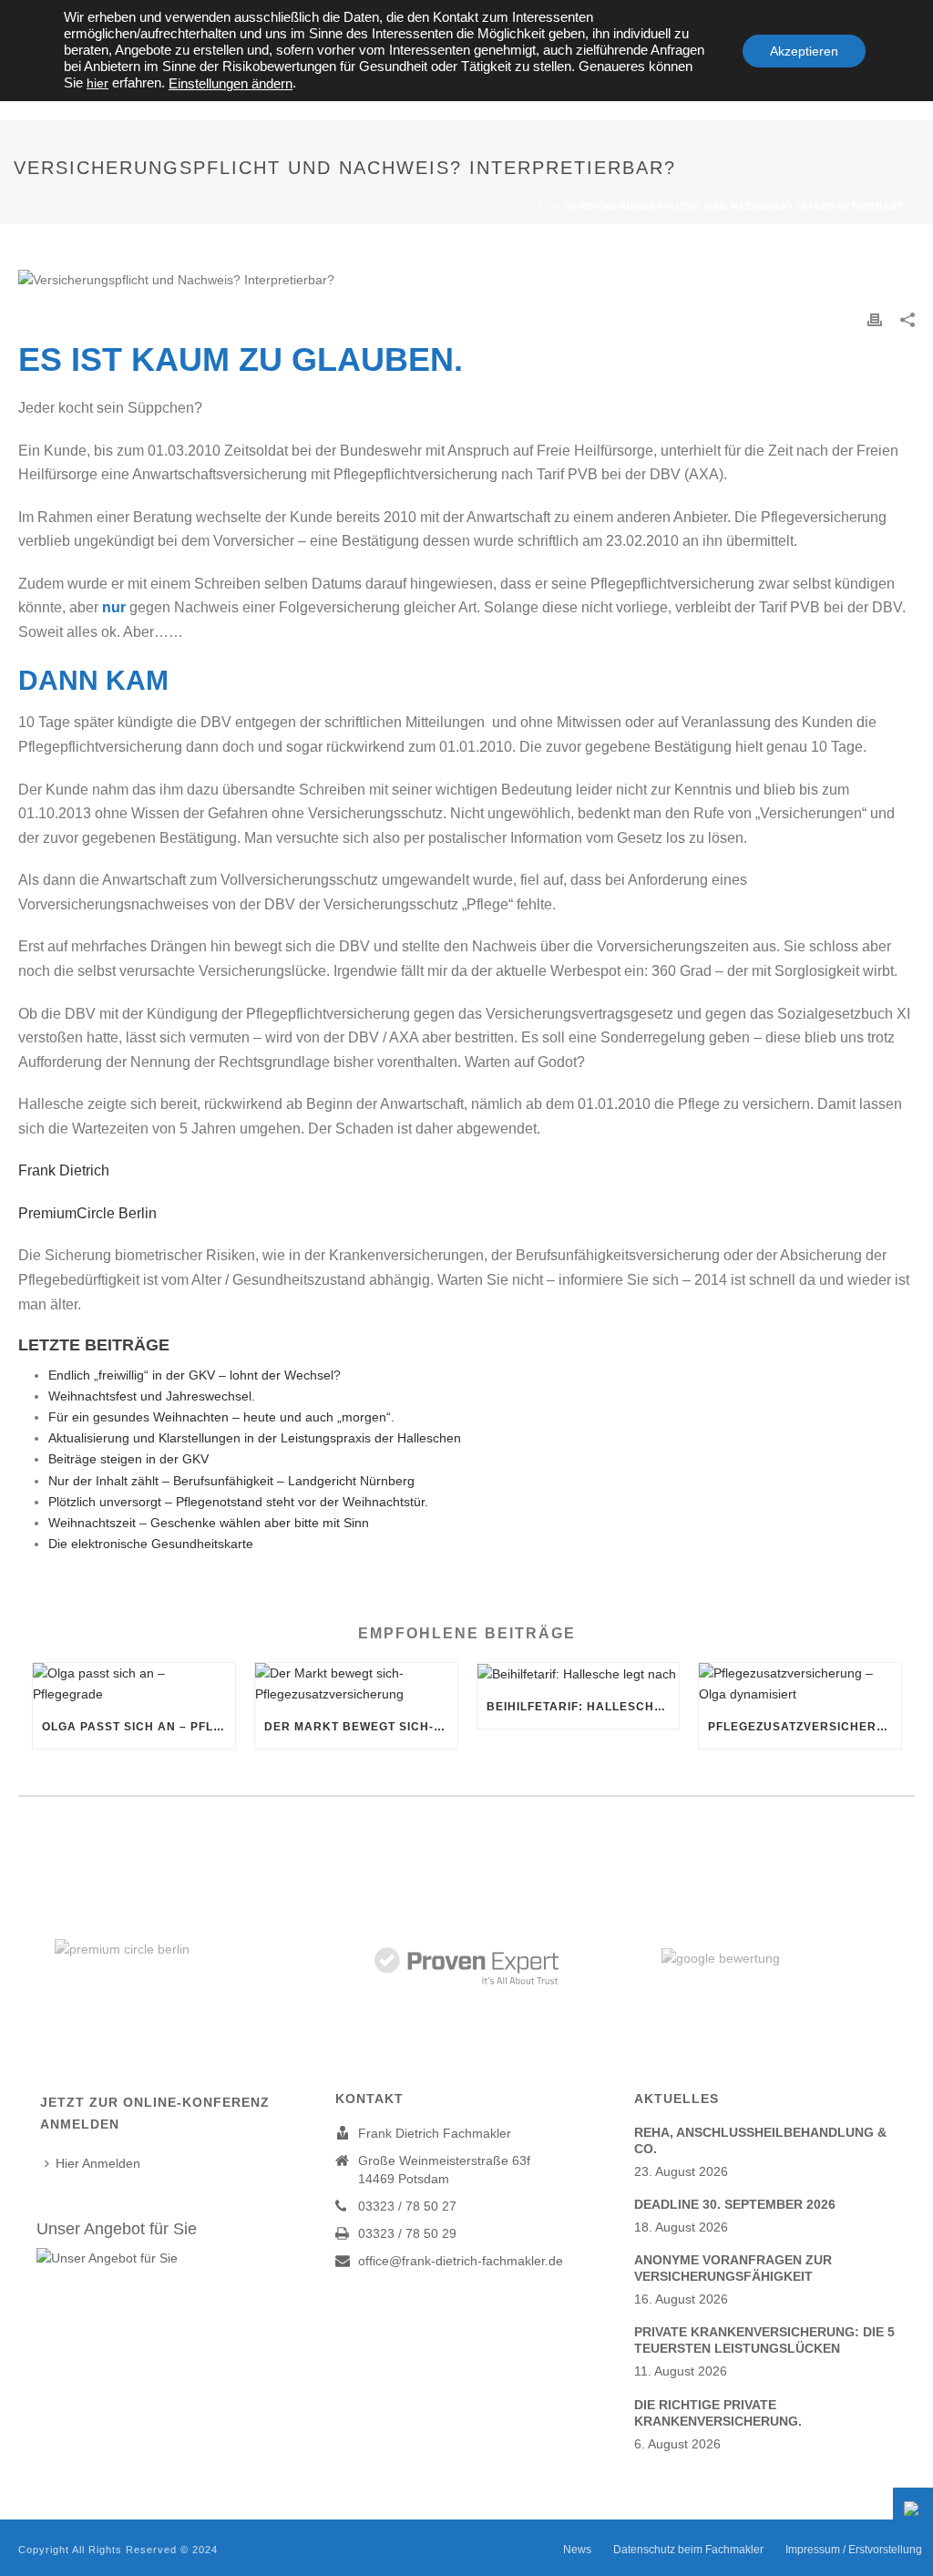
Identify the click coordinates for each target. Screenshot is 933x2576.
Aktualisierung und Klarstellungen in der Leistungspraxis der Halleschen (255, 1438)
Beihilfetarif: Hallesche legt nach (583, 1707)
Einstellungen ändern (231, 84)
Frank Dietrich (69, 1170)
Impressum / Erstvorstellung (854, 2550)
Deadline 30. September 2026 (735, 2204)
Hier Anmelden (98, 2163)
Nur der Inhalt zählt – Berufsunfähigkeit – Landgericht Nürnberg (231, 1481)
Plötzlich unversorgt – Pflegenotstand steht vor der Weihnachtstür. (238, 1502)
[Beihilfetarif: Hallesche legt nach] (579, 1674)
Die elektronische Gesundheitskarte (151, 1544)
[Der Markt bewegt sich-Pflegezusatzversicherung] (356, 1684)
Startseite (518, 206)
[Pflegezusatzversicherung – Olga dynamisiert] (800, 1684)
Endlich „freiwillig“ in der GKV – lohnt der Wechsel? (195, 1375)
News (577, 2550)
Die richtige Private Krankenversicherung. (718, 2413)
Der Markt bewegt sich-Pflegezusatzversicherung (361, 1727)
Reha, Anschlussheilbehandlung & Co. (760, 2140)
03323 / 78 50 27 (407, 2206)
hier (97, 83)
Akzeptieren (804, 51)
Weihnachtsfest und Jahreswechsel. (152, 1396)
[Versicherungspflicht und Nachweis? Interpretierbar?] (466, 280)
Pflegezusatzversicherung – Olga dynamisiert (805, 1727)
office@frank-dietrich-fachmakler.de (461, 2261)
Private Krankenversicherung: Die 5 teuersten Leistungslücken (764, 2340)
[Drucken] (875, 319)
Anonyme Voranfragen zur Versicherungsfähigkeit (733, 2268)
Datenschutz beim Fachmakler (688, 2550)
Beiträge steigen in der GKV (128, 1459)
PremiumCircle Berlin (87, 1213)
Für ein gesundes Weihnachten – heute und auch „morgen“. (221, 1417)
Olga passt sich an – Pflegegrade (138, 1727)
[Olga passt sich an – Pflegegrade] (134, 1684)
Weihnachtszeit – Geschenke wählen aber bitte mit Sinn (209, 1523)
